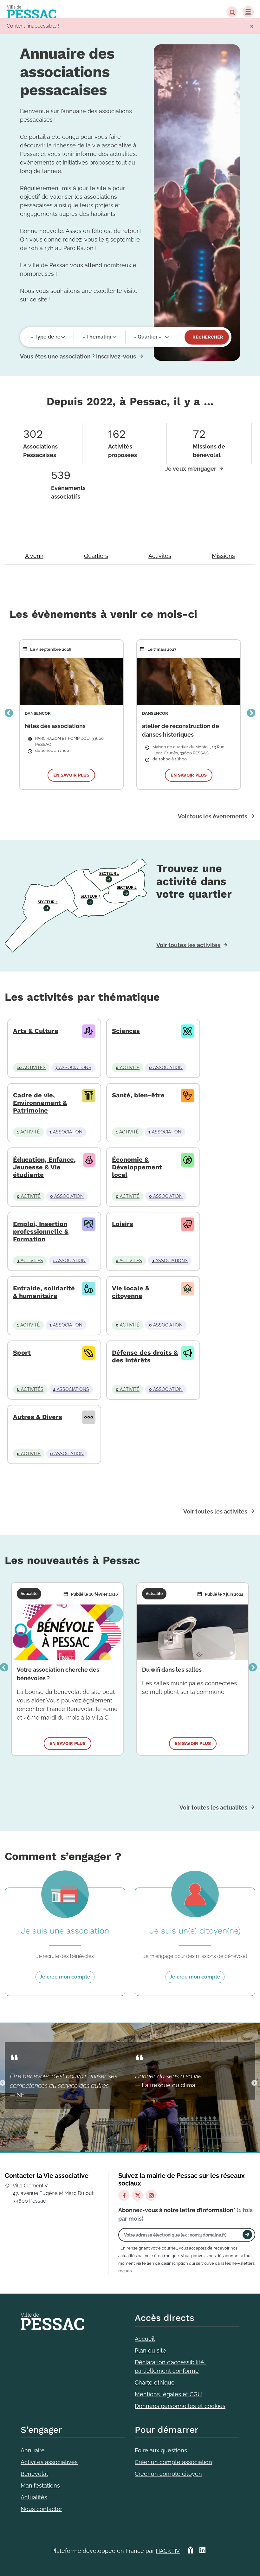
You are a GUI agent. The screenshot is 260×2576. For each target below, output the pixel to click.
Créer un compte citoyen (168, 2474)
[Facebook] (124, 2195)
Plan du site (150, 2350)
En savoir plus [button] (71, 775)
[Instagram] (151, 2195)
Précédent (7, 712)
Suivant (250, 712)
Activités (160, 556)
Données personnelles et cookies (180, 2406)
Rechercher (208, 337)
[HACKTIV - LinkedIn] (202, 2553)
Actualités (34, 2497)
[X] (137, 2195)
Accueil (145, 2339)
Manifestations (40, 2486)
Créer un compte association (173, 2462)
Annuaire (33, 2450)
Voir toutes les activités (188, 945)
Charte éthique (155, 2382)
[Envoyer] (247, 2235)
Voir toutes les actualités (213, 1808)
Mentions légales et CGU (168, 2394)
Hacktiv (168, 2551)
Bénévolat (34, 2474)
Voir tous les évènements (213, 816)
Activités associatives (49, 2462)
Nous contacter (41, 2509)
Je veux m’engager (191, 469)
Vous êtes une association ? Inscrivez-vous (78, 356)
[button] (232, 12)
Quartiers (96, 556)
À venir (34, 556)
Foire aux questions (161, 2450)
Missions (223, 556)
